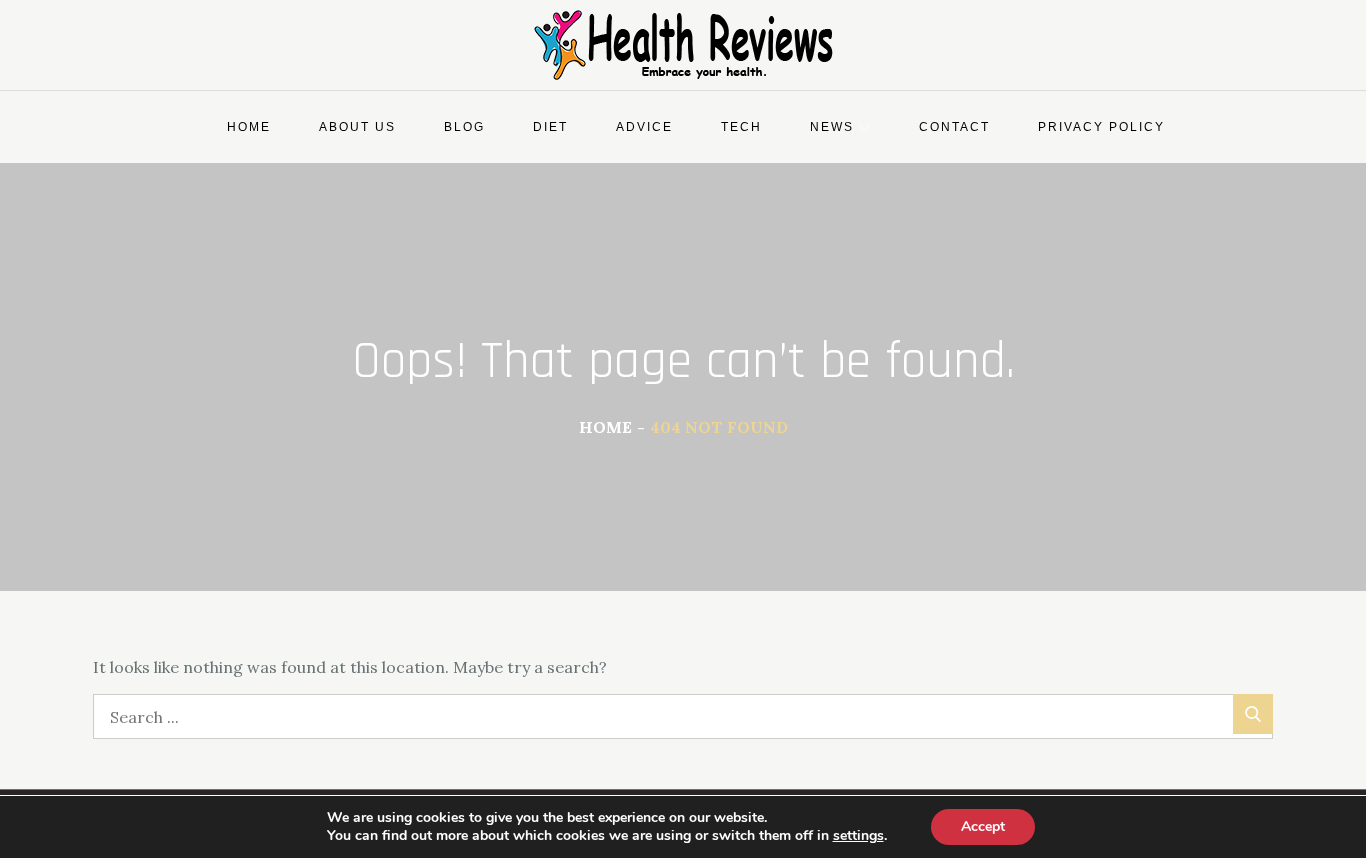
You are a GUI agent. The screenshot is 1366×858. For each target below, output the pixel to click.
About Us (357, 127)
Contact (954, 127)
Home (249, 127)
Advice (644, 127)
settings (858, 836)
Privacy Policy (1101, 127)
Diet (550, 127)
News (832, 127)
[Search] (1253, 714)
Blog (464, 127)
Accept (983, 826)
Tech (741, 127)
